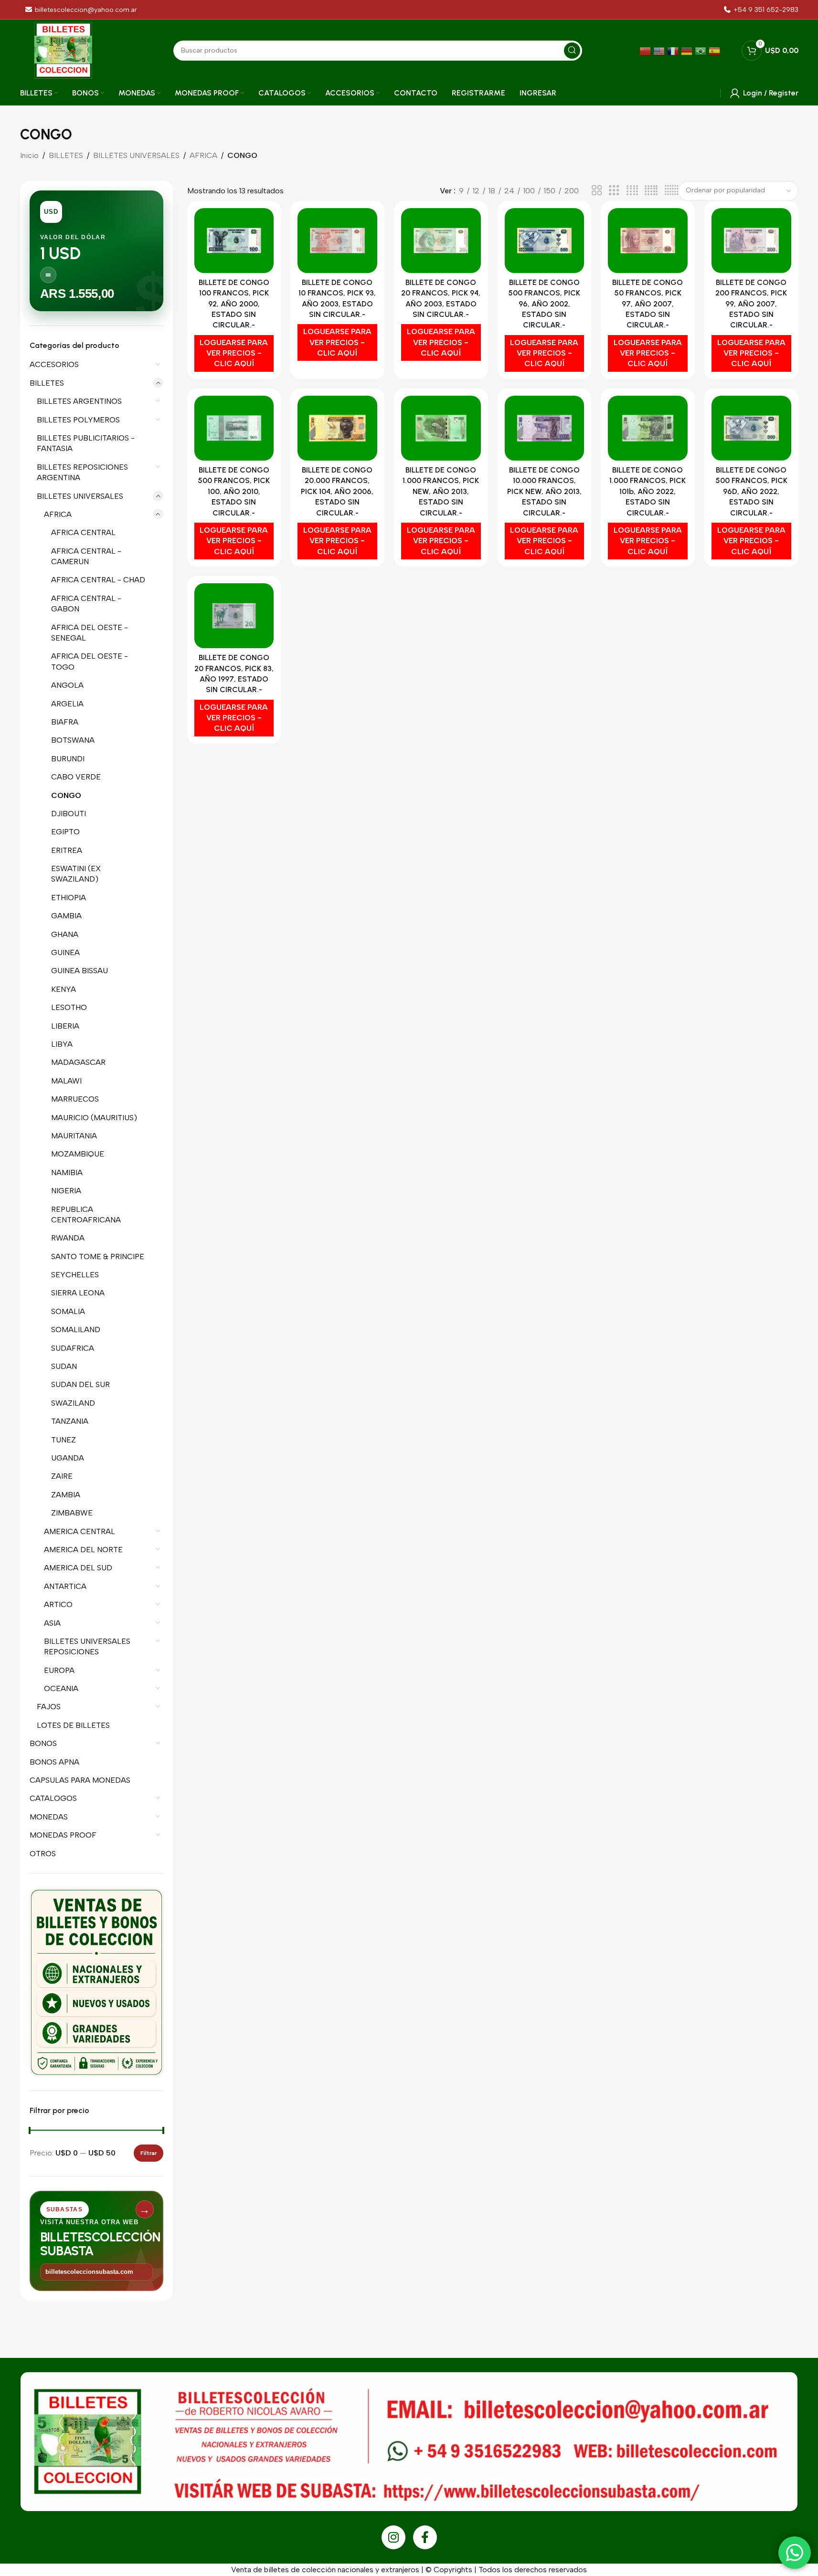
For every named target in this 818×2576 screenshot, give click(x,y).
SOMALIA (68, 1311)
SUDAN (64, 1366)
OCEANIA (61, 1688)
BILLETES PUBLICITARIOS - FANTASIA (86, 443)
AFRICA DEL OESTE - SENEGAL (90, 633)
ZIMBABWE (72, 1513)
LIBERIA (65, 1026)
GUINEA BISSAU (80, 971)
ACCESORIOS (54, 364)
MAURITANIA (74, 1136)
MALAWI (66, 1081)
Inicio (29, 155)
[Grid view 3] (614, 191)
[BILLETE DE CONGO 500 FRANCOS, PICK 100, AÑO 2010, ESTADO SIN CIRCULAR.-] (234, 428)
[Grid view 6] (671, 191)
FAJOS (49, 1707)
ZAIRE (62, 1476)
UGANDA (68, 1458)
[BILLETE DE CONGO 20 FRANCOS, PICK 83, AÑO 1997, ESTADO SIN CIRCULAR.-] (234, 616)
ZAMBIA (66, 1495)
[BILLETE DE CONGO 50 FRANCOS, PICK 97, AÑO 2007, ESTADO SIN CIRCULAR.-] (648, 241)
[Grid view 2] (597, 191)
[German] (688, 50)
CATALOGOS (53, 1798)
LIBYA (62, 1044)
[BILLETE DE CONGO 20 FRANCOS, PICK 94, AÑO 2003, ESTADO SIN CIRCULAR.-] (441, 241)
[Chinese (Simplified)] (646, 50)
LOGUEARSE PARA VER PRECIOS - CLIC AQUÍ (234, 353)
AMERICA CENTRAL (80, 1531)
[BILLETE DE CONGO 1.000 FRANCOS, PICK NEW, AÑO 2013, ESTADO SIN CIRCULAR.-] (441, 428)
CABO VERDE (76, 777)
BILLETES (66, 155)
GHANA (65, 934)
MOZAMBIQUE (78, 1154)
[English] (660, 50)
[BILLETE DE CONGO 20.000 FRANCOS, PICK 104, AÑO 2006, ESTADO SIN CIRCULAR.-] (337, 428)
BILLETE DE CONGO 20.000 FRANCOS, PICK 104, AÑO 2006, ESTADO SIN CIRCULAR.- (337, 491)
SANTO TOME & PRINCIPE (98, 1256)
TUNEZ (64, 1440)
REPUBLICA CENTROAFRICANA (86, 1214)
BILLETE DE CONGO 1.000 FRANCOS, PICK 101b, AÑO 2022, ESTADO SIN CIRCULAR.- (648, 491)
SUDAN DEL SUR (80, 1384)
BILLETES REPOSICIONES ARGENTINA (82, 472)
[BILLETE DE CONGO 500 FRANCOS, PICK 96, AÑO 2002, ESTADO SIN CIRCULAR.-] (545, 241)
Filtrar (149, 2153)
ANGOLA (67, 685)
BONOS (43, 1743)
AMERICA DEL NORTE (83, 1550)
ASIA (52, 1623)
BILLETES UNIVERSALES (136, 155)
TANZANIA (70, 1421)
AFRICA (203, 155)
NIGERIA (66, 1191)
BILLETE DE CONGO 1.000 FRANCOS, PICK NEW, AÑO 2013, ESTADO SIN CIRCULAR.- (441, 491)
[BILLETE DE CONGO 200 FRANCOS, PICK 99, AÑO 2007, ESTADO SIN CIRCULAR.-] (751, 241)
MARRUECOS (75, 1099)
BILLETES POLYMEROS (78, 420)
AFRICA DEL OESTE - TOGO (90, 661)
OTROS (43, 1854)
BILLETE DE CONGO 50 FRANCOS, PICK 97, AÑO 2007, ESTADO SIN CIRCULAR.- (648, 304)
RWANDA (68, 1238)
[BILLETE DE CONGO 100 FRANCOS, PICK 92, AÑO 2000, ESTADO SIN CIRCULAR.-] (234, 241)
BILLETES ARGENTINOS (79, 401)
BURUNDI (68, 759)
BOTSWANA (73, 740)
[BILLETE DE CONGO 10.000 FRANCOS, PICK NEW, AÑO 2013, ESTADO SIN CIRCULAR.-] (545, 428)
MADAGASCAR (78, 1062)
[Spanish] (716, 50)
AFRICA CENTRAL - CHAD (98, 580)
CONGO (66, 795)
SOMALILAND (76, 1330)
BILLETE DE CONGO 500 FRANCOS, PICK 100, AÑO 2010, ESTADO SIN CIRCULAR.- (234, 491)
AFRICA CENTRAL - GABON (86, 604)
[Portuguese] (702, 50)
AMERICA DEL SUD (78, 1568)
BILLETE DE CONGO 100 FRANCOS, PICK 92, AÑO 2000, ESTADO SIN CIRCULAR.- (234, 304)
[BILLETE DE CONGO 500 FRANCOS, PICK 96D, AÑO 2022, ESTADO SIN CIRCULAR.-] (751, 428)
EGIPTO (65, 832)
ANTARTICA (65, 1586)
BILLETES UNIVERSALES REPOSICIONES (87, 1646)
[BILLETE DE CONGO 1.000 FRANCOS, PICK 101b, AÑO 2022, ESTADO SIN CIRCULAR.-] (648, 428)
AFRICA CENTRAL (83, 532)
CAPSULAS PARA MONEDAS (80, 1780)
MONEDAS (49, 1817)
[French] (674, 50)
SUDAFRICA (73, 1348)
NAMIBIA (67, 1172)
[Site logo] (63, 50)
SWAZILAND (73, 1403)
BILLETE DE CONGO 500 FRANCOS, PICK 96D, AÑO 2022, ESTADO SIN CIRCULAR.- (751, 491)
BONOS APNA (54, 1762)
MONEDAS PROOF (63, 1835)
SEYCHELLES (75, 1275)
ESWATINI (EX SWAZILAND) (76, 874)
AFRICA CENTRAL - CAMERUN (86, 556)
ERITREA (67, 850)
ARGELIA (67, 704)
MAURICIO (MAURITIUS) (94, 1118)
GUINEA (65, 952)
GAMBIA (66, 916)
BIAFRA (65, 722)
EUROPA (59, 1670)
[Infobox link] (761, 10)
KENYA (64, 989)
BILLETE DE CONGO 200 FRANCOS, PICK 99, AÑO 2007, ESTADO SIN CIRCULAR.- (751, 304)
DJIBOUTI (69, 814)
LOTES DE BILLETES (73, 1725)
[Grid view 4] (632, 191)
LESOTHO (69, 1007)
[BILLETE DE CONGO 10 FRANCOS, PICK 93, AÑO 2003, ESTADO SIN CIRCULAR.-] (337, 241)
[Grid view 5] (651, 191)
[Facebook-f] (425, 2537)
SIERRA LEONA (78, 1293)
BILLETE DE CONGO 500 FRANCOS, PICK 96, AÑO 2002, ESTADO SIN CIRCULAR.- (544, 304)
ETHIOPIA (69, 898)
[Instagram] (393, 2537)
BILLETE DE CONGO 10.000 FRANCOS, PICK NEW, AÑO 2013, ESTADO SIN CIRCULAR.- (544, 491)
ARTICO (58, 1604)
